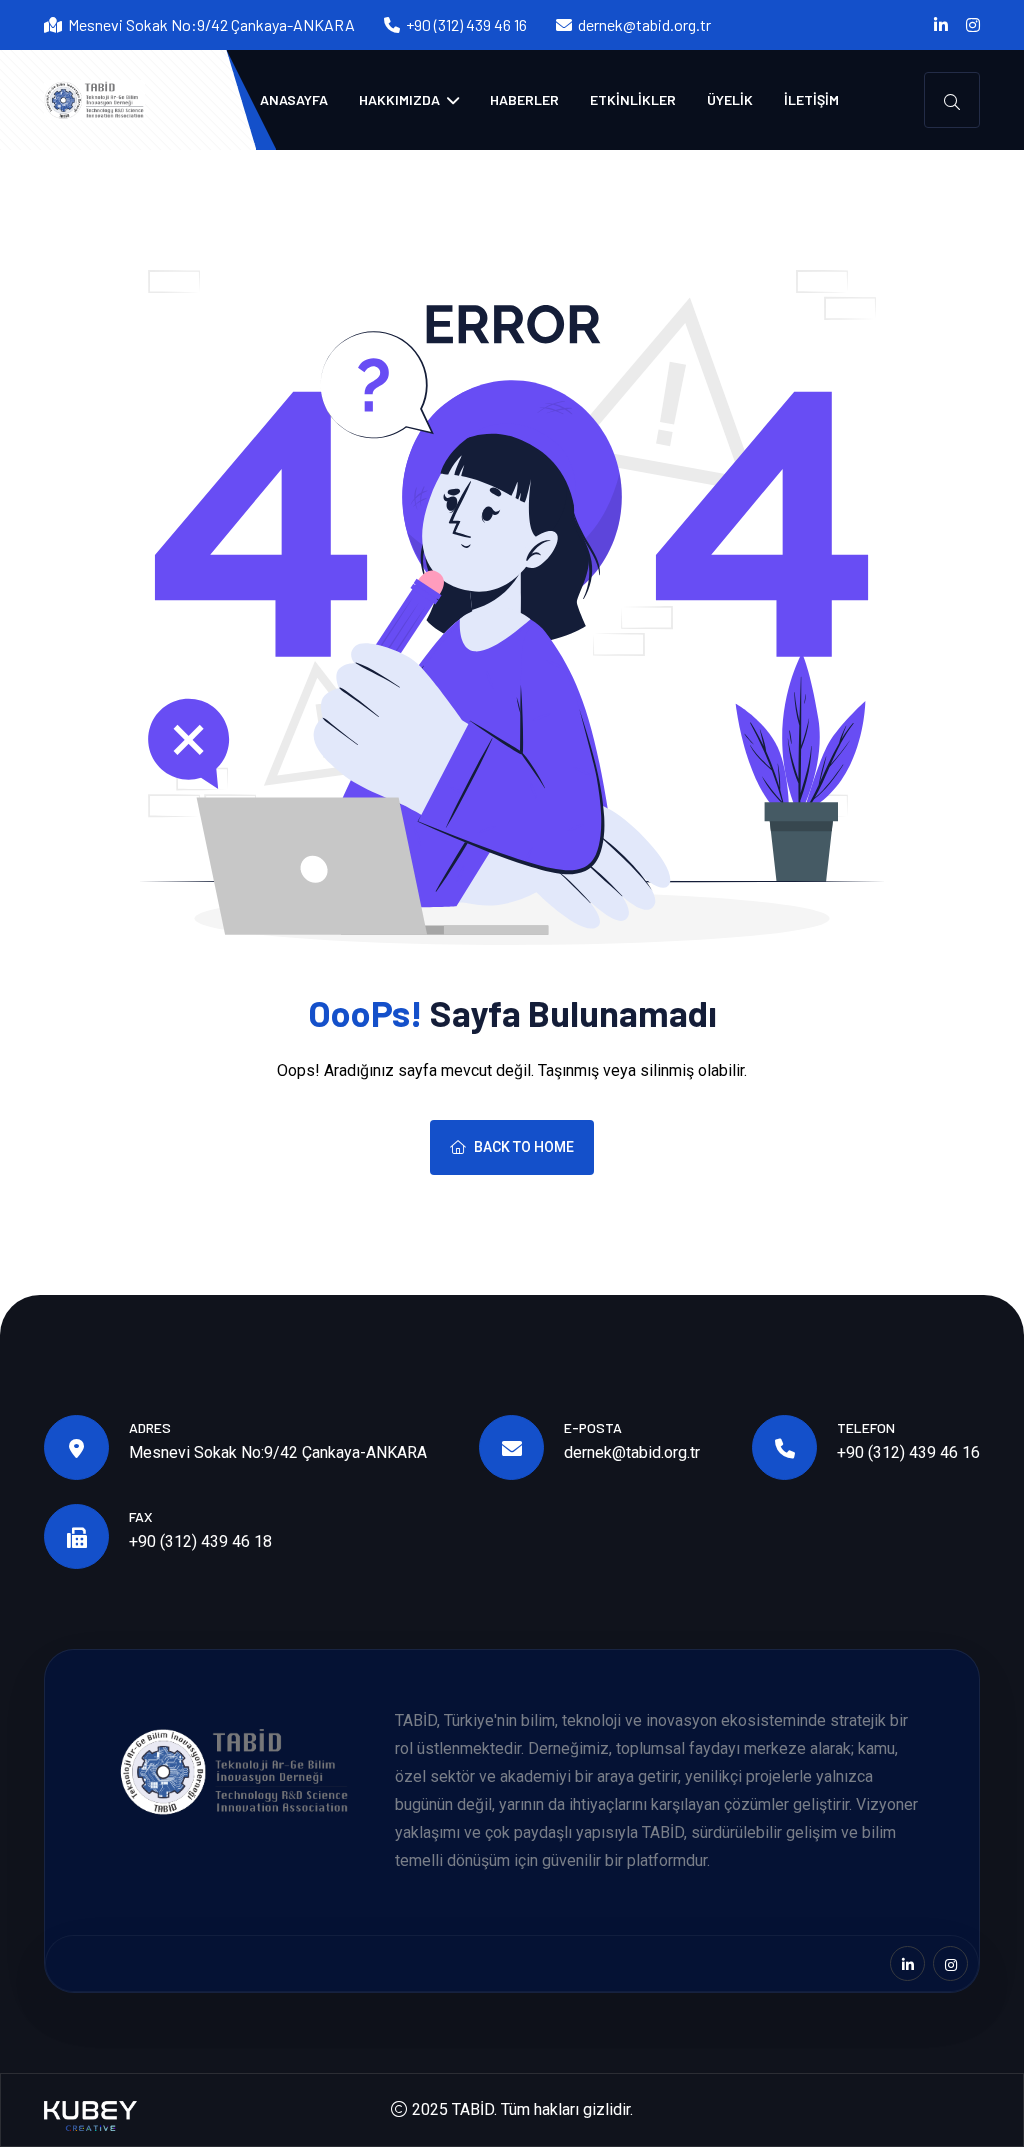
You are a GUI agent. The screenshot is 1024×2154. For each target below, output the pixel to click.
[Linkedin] (941, 25)
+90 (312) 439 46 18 (200, 1541)
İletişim (811, 99)
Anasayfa (294, 99)
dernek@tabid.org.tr (644, 24)
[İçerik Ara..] (952, 100)
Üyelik (730, 99)
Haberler (524, 99)
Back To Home (524, 1147)
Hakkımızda (401, 99)
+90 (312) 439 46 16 (908, 1452)
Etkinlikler (633, 99)
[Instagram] (973, 25)
